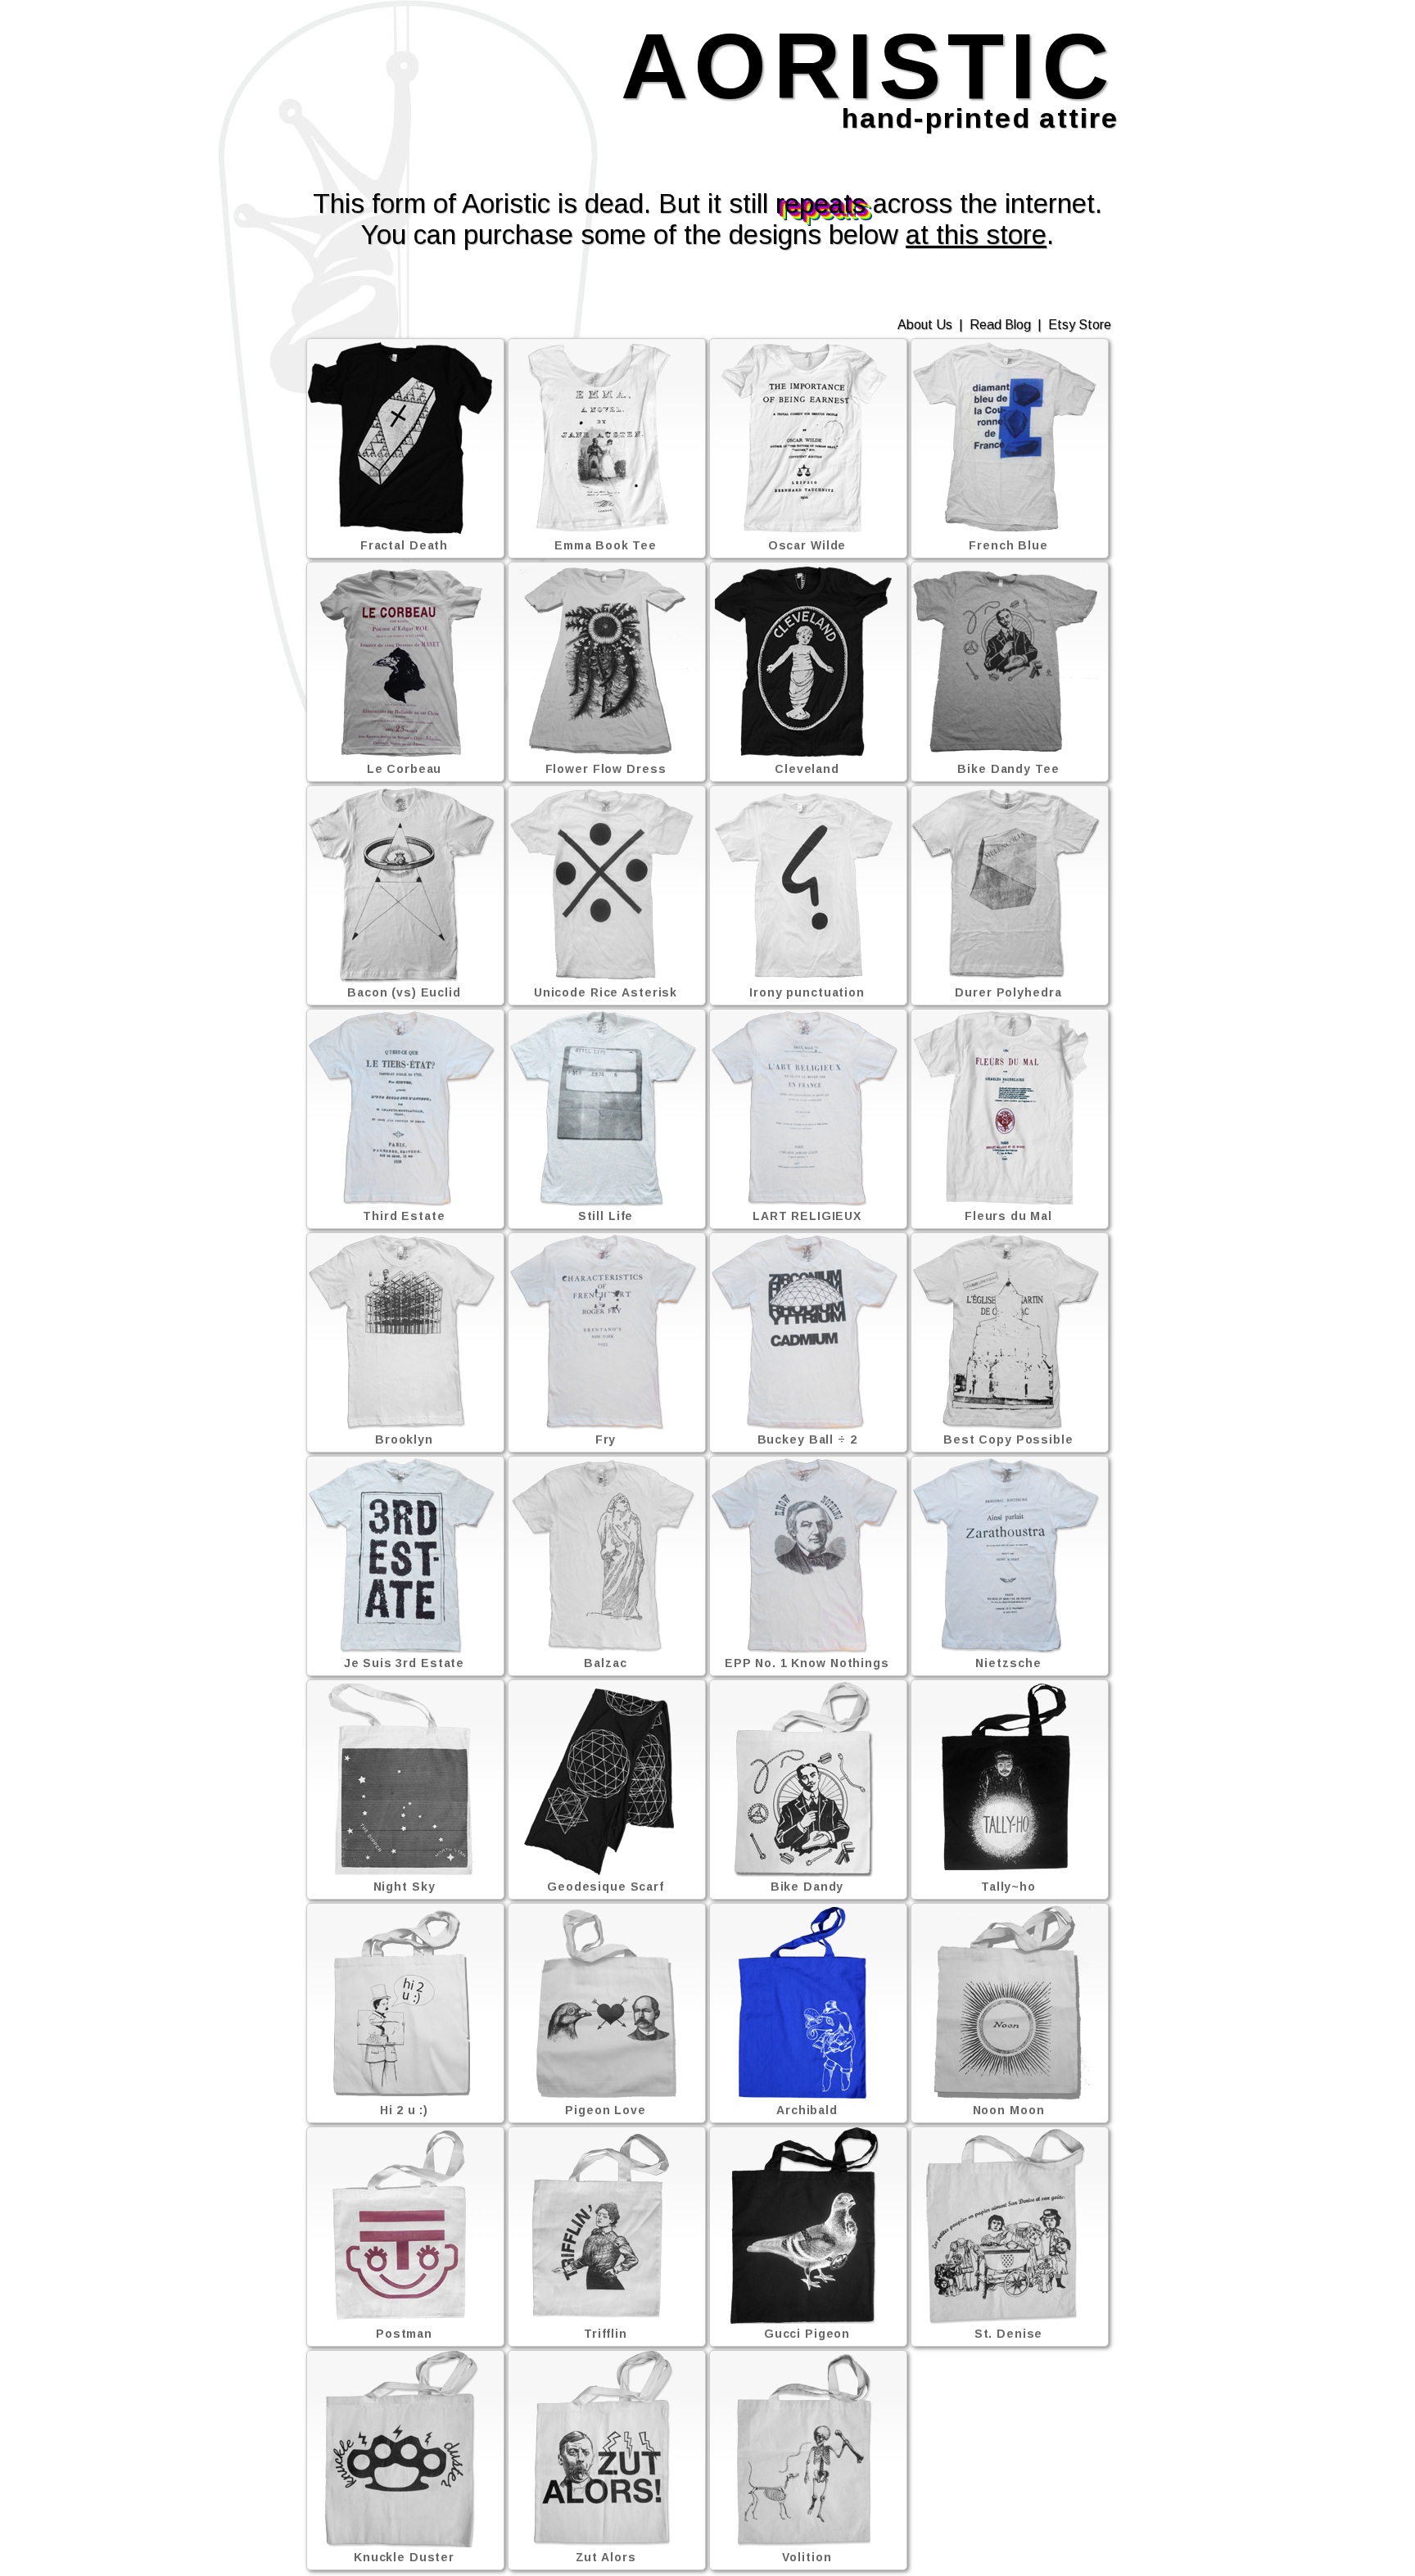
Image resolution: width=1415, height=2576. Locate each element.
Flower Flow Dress (606, 769)
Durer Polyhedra (1008, 992)
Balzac (605, 1663)
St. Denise (1009, 2334)
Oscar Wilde (807, 545)
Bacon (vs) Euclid (404, 992)
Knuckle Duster (404, 2557)
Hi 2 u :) (404, 2110)
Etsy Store (1080, 325)
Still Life (606, 1216)
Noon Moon (1009, 2110)
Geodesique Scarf (606, 1887)
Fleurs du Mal (1008, 1216)
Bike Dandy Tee (1008, 769)
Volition (807, 2557)
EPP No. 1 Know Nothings (807, 1663)
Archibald (807, 2110)
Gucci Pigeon (807, 2334)
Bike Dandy (807, 1887)
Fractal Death (404, 545)
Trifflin (606, 2334)
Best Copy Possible (1008, 1439)
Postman (404, 2334)
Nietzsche (1008, 1663)
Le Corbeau (405, 769)
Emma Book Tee (606, 545)
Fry (606, 1439)
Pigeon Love (606, 2110)
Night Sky (405, 1887)
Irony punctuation (807, 992)
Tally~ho (1008, 1887)
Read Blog (1000, 325)
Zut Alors (606, 2557)
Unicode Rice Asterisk (606, 992)
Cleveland (807, 769)
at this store (976, 235)
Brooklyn (404, 1439)
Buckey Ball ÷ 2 (807, 1439)
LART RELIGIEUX (807, 1216)
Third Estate (404, 1216)
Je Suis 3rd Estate (405, 1663)
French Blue (1008, 545)
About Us (925, 325)
